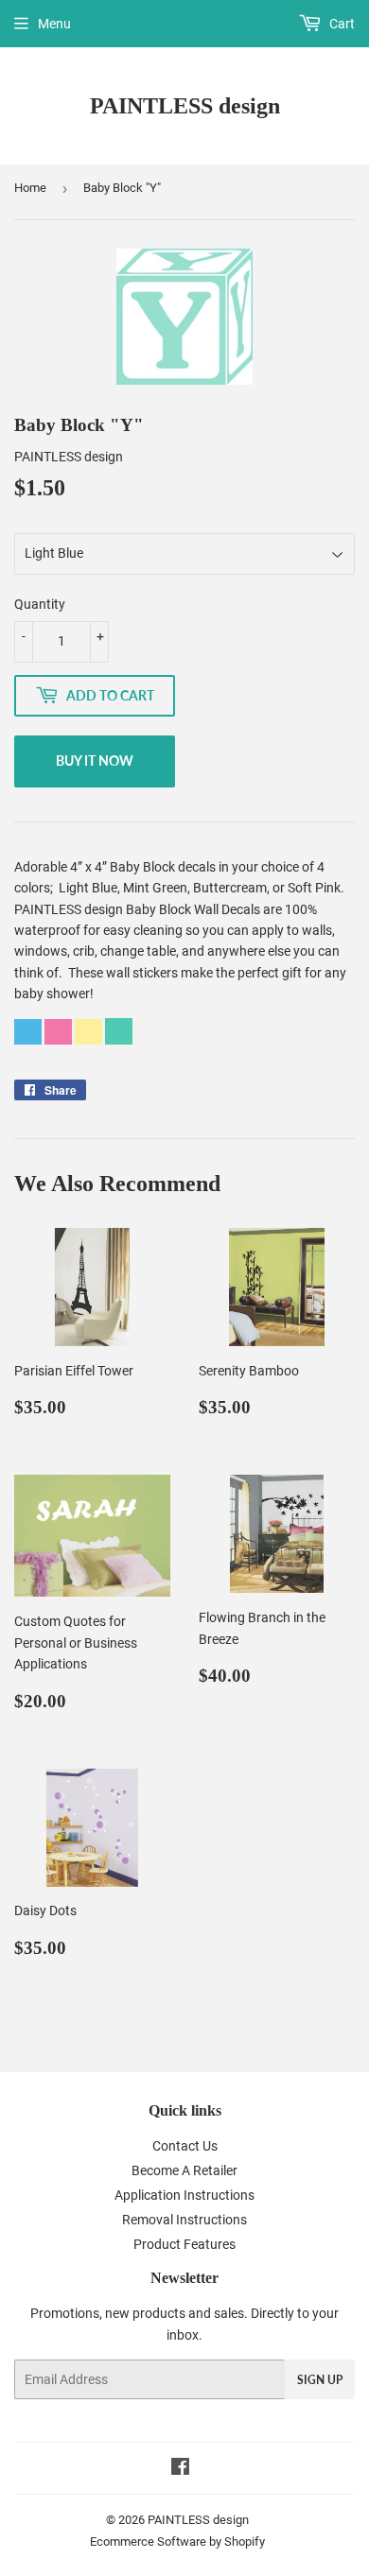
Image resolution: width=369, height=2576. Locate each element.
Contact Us (185, 2146)
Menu (54, 24)
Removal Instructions (184, 2220)
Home (30, 188)
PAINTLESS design (185, 105)
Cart (341, 24)
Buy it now (95, 761)
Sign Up (320, 2380)
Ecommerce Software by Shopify (177, 2541)
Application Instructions (184, 2195)
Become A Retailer (184, 2170)
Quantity (40, 604)
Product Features (184, 2244)
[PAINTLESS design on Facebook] (180, 2469)
